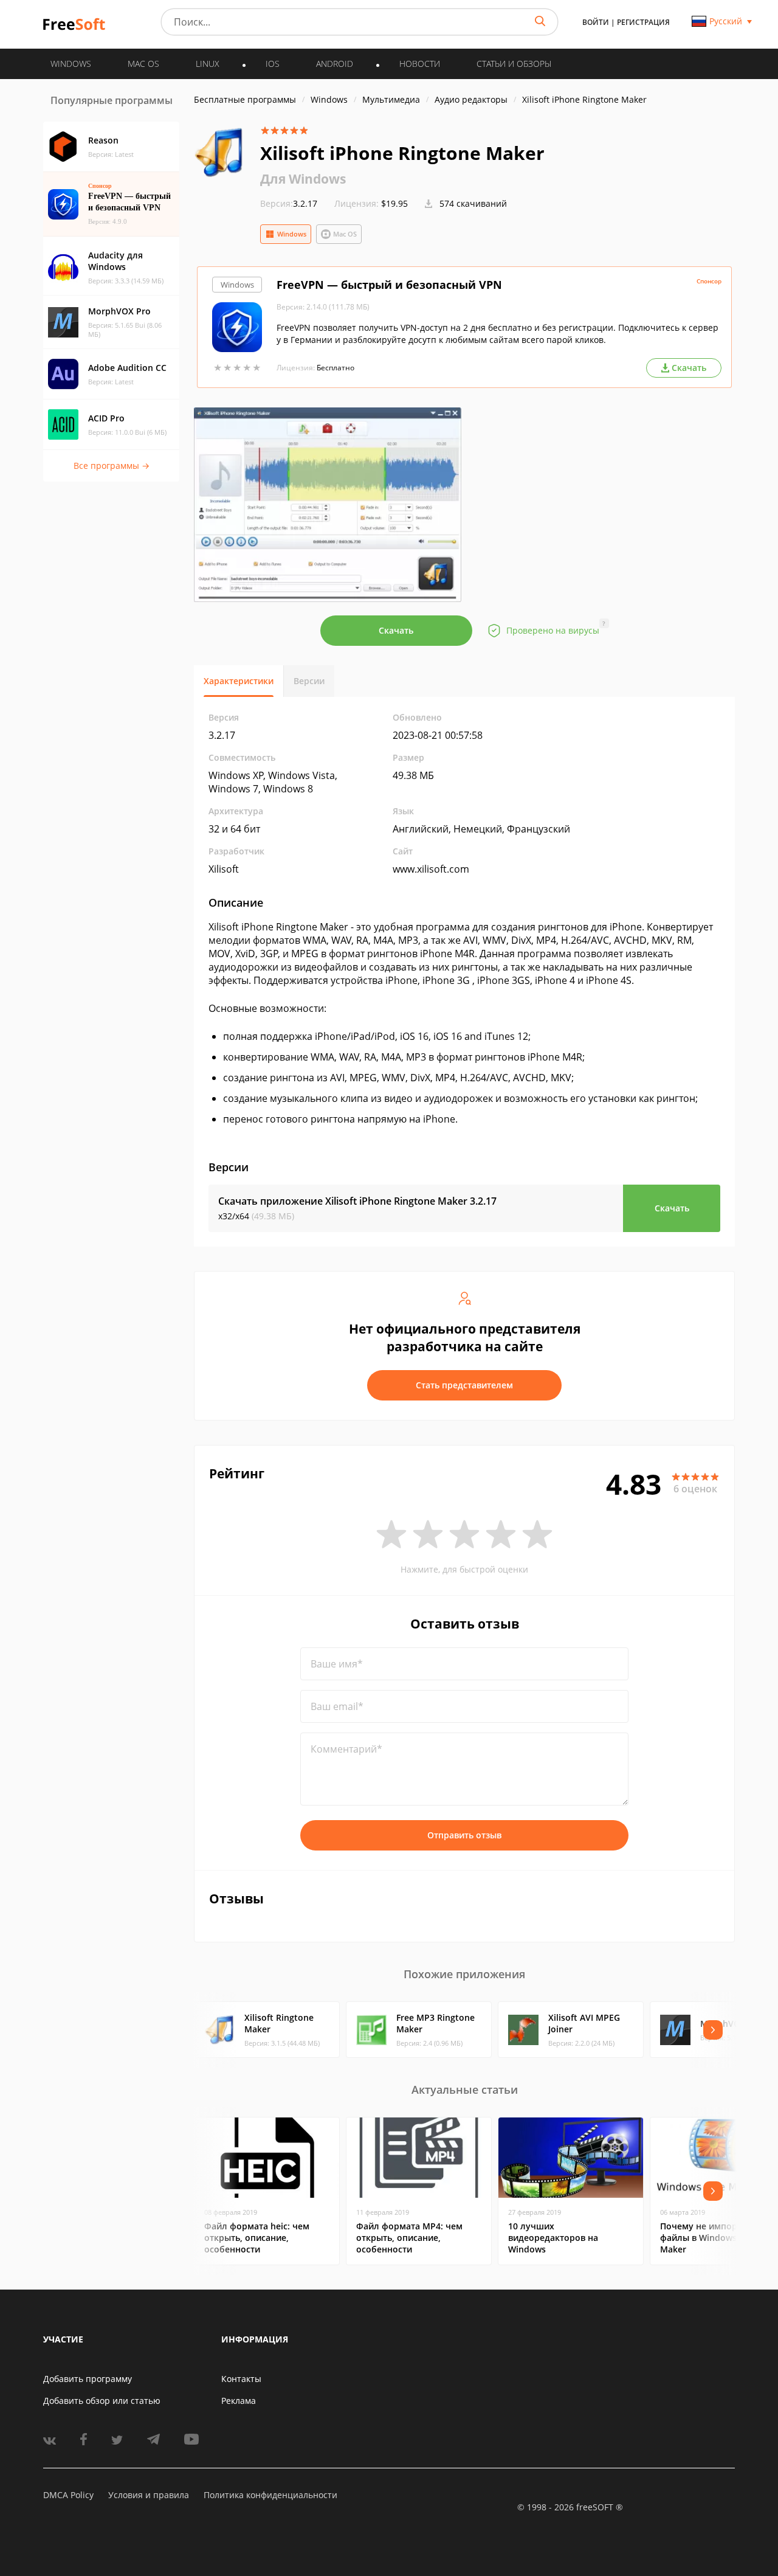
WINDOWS (71, 64)
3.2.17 (289, 203)
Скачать (396, 630)
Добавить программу (88, 2379)
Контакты (241, 2379)
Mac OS (345, 234)
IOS (273, 64)
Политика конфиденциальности (270, 2495)
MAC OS (143, 64)
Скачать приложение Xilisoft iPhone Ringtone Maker (357, 1201)
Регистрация (643, 22)
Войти (596, 22)
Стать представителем (464, 1385)
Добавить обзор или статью (102, 2401)
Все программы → (112, 466)
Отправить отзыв (464, 1835)
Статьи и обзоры (514, 64)
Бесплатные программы (245, 99)
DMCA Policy (68, 2495)
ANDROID (335, 64)
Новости (420, 64)
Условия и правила (149, 2495)
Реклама (239, 2401)
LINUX (208, 64)
